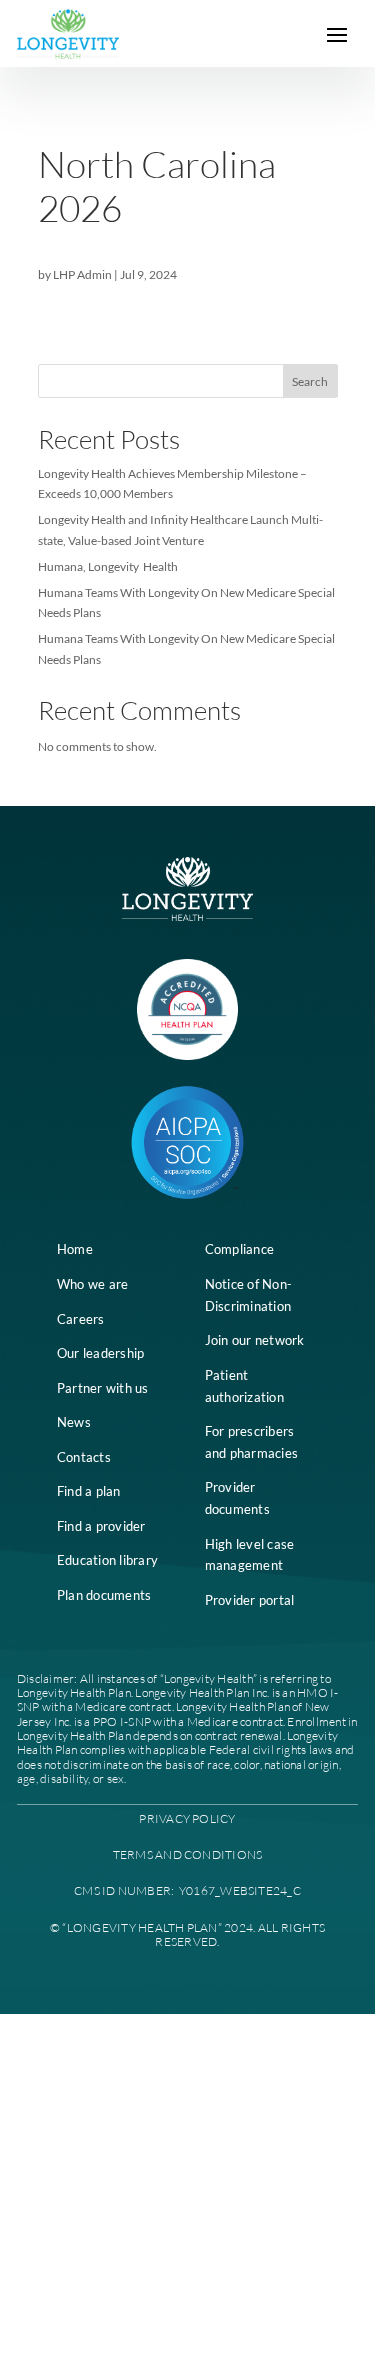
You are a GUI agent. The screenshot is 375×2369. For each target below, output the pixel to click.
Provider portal (250, 1600)
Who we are (93, 1284)
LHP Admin (82, 274)
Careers (81, 1319)
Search (310, 381)
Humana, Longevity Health (108, 566)
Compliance (240, 1249)
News (74, 1422)
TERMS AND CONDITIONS (188, 1854)
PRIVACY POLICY (187, 1818)
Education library (107, 1560)
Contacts (84, 1457)
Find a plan (89, 1491)
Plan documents (104, 1595)
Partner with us (103, 1388)
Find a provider (101, 1526)
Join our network (255, 1340)
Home (75, 1249)
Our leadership (101, 1353)
